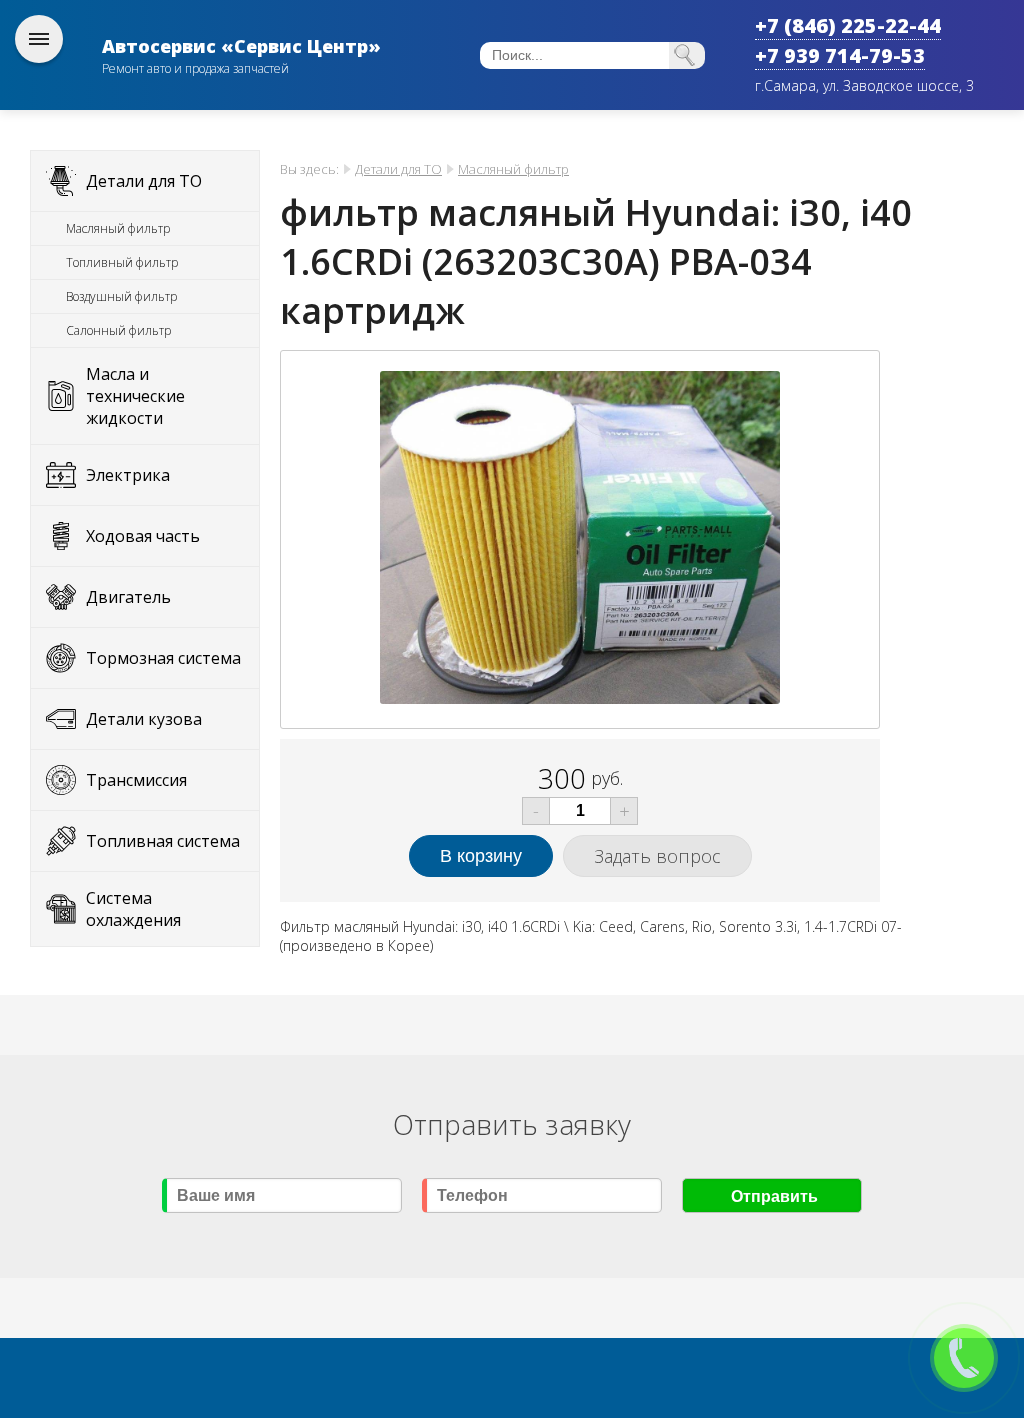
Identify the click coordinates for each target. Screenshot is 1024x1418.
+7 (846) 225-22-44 (848, 25)
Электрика (128, 475)
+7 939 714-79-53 (840, 55)
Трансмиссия (136, 780)
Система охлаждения (133, 909)
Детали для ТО (144, 181)
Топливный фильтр (122, 262)
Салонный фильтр (118, 330)
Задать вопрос (657, 856)
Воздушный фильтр (121, 296)
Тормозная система (163, 658)
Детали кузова (144, 719)
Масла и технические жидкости (135, 396)
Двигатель (128, 597)
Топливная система (163, 841)
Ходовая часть (143, 536)
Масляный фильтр (118, 228)
